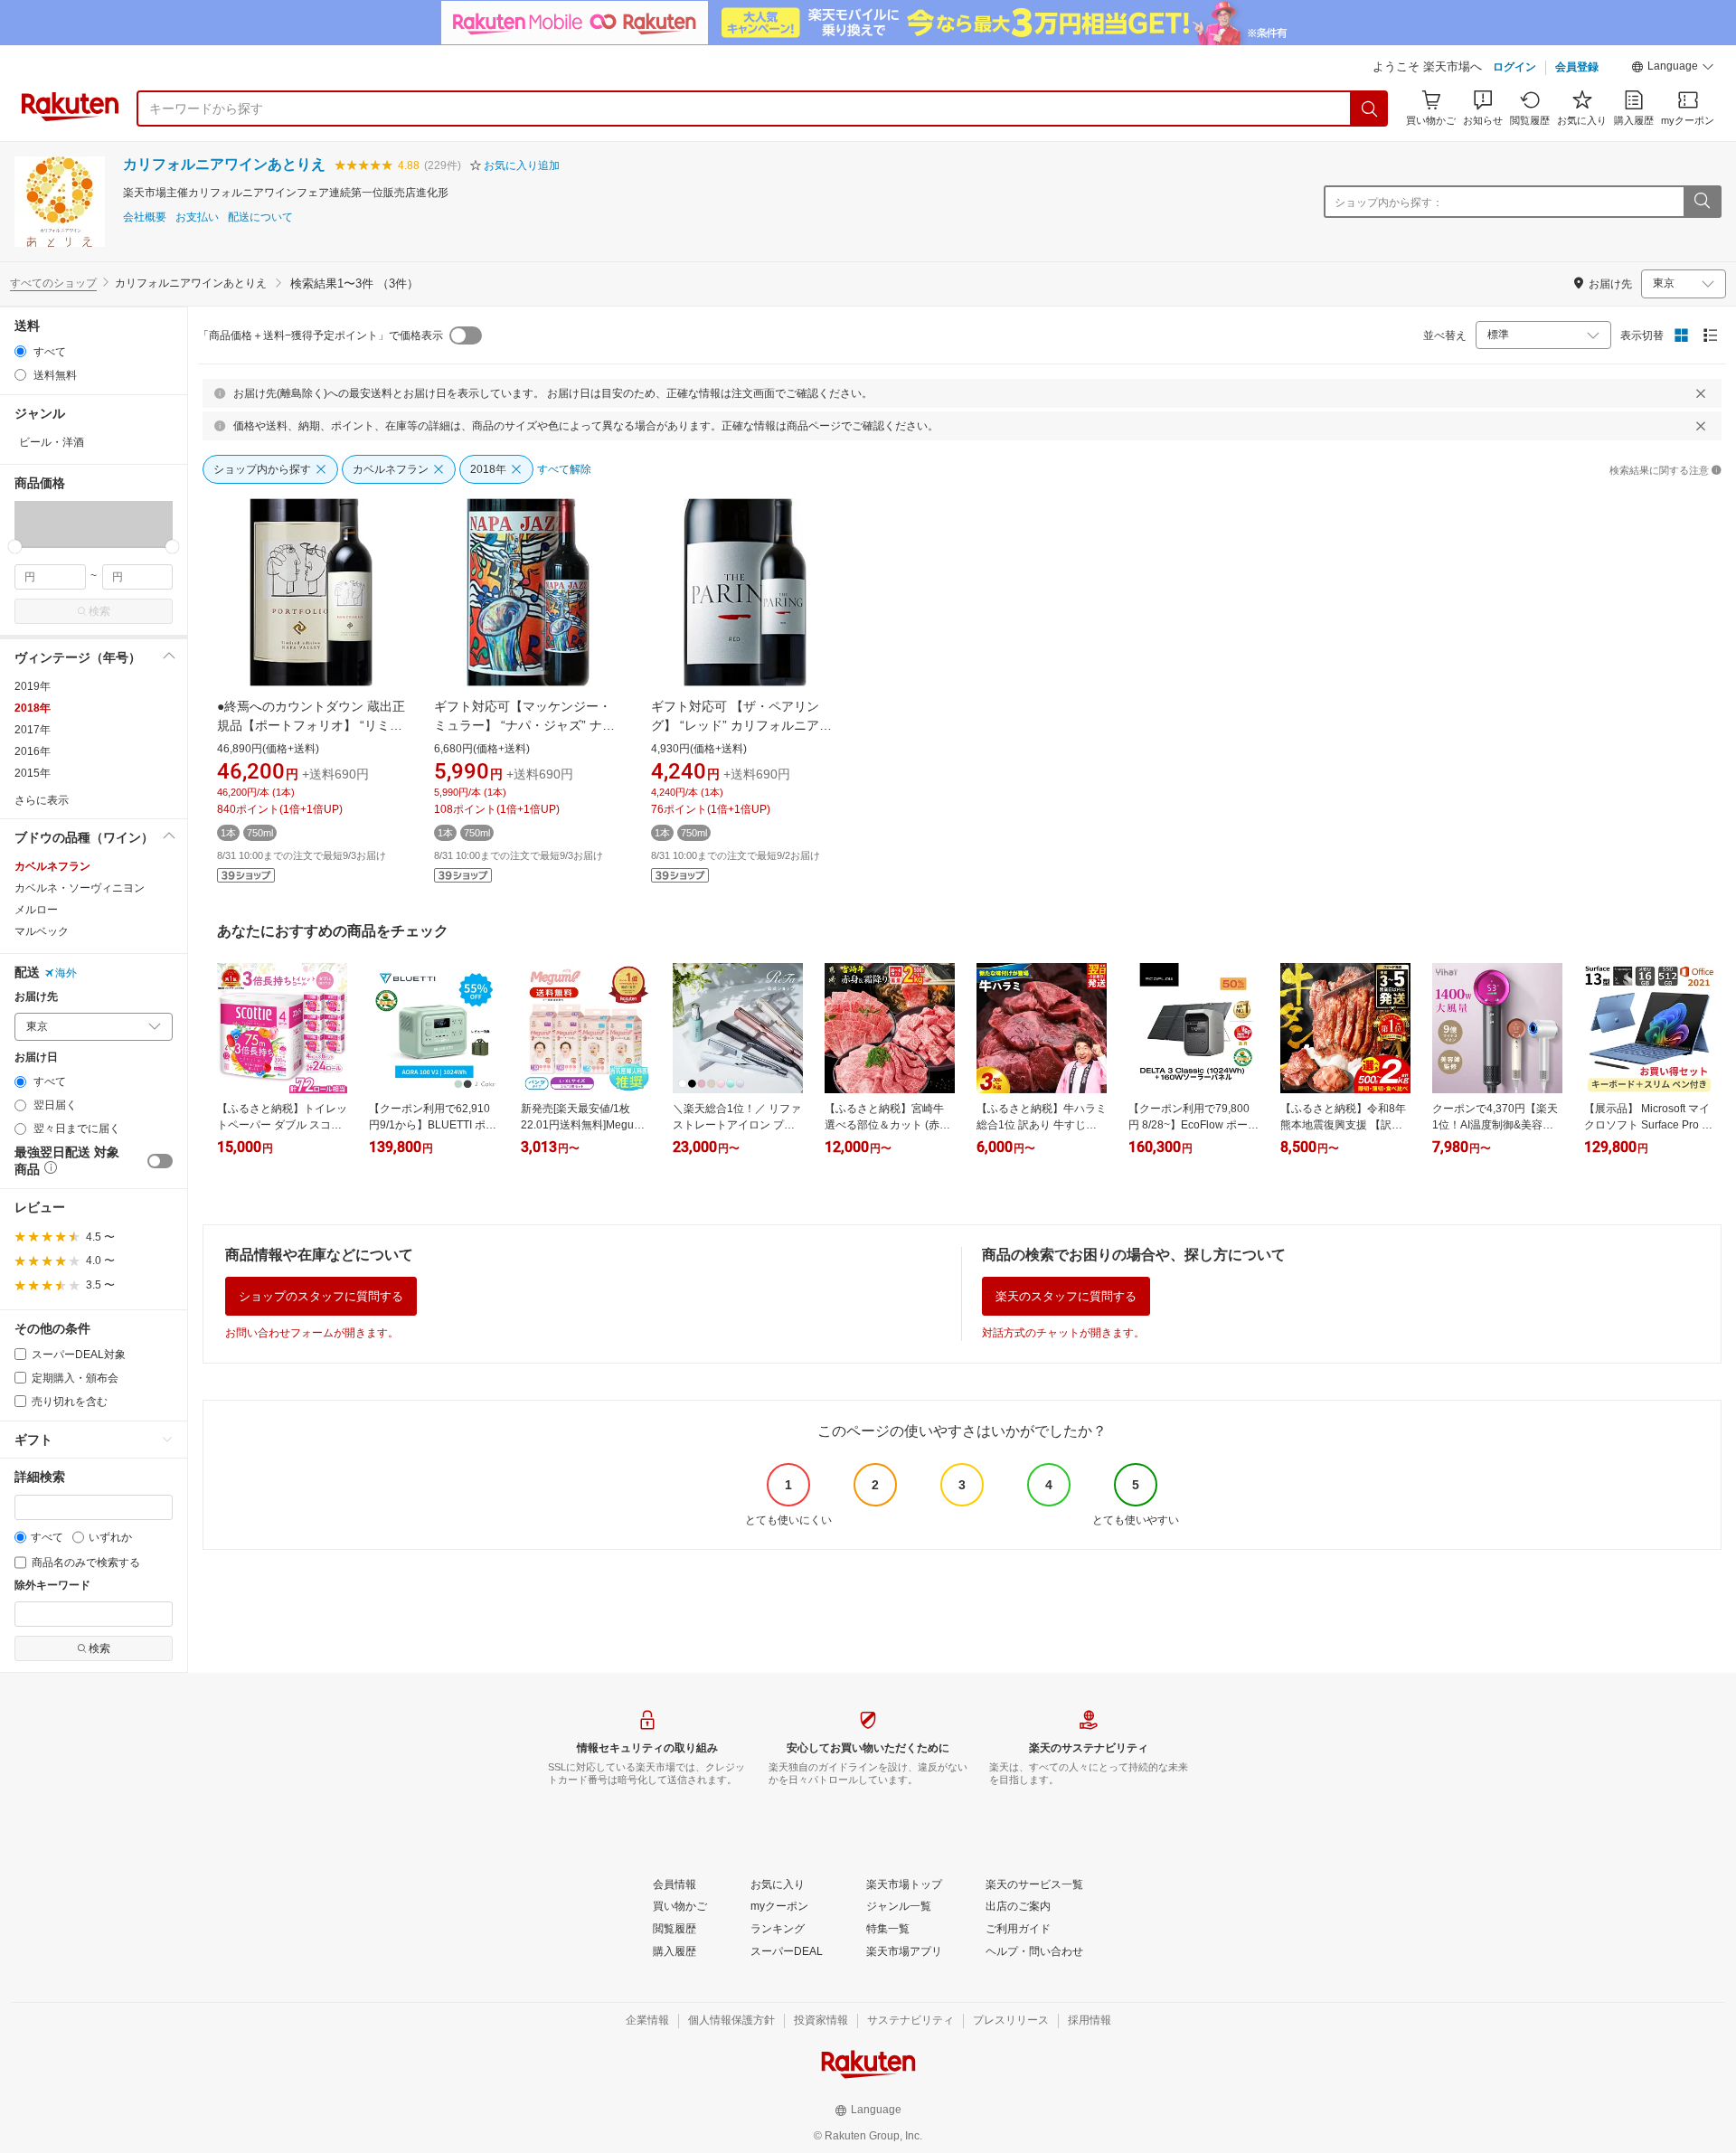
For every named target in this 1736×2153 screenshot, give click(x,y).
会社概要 (145, 217)
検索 (99, 611)
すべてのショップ (53, 283)
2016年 (33, 751)
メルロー (36, 910)
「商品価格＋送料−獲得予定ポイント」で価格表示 (321, 335)
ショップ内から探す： (1389, 203)
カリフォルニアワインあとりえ (224, 164)
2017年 (33, 730)
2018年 (33, 708)
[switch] (160, 1161)
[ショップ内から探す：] (1702, 202)
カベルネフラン (52, 866)
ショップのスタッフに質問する (321, 1296)
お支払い (197, 217)
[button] (1673, 69)
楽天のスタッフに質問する (1066, 1296)
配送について (260, 217)
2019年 (33, 686)
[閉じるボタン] (1701, 393)
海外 (66, 973)
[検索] (1370, 109)
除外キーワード (52, 1586)
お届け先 (36, 997)
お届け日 (36, 1058)
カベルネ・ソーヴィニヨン (80, 888)
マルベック (42, 931)
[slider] (15, 547)
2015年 (33, 773)
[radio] (20, 351)
